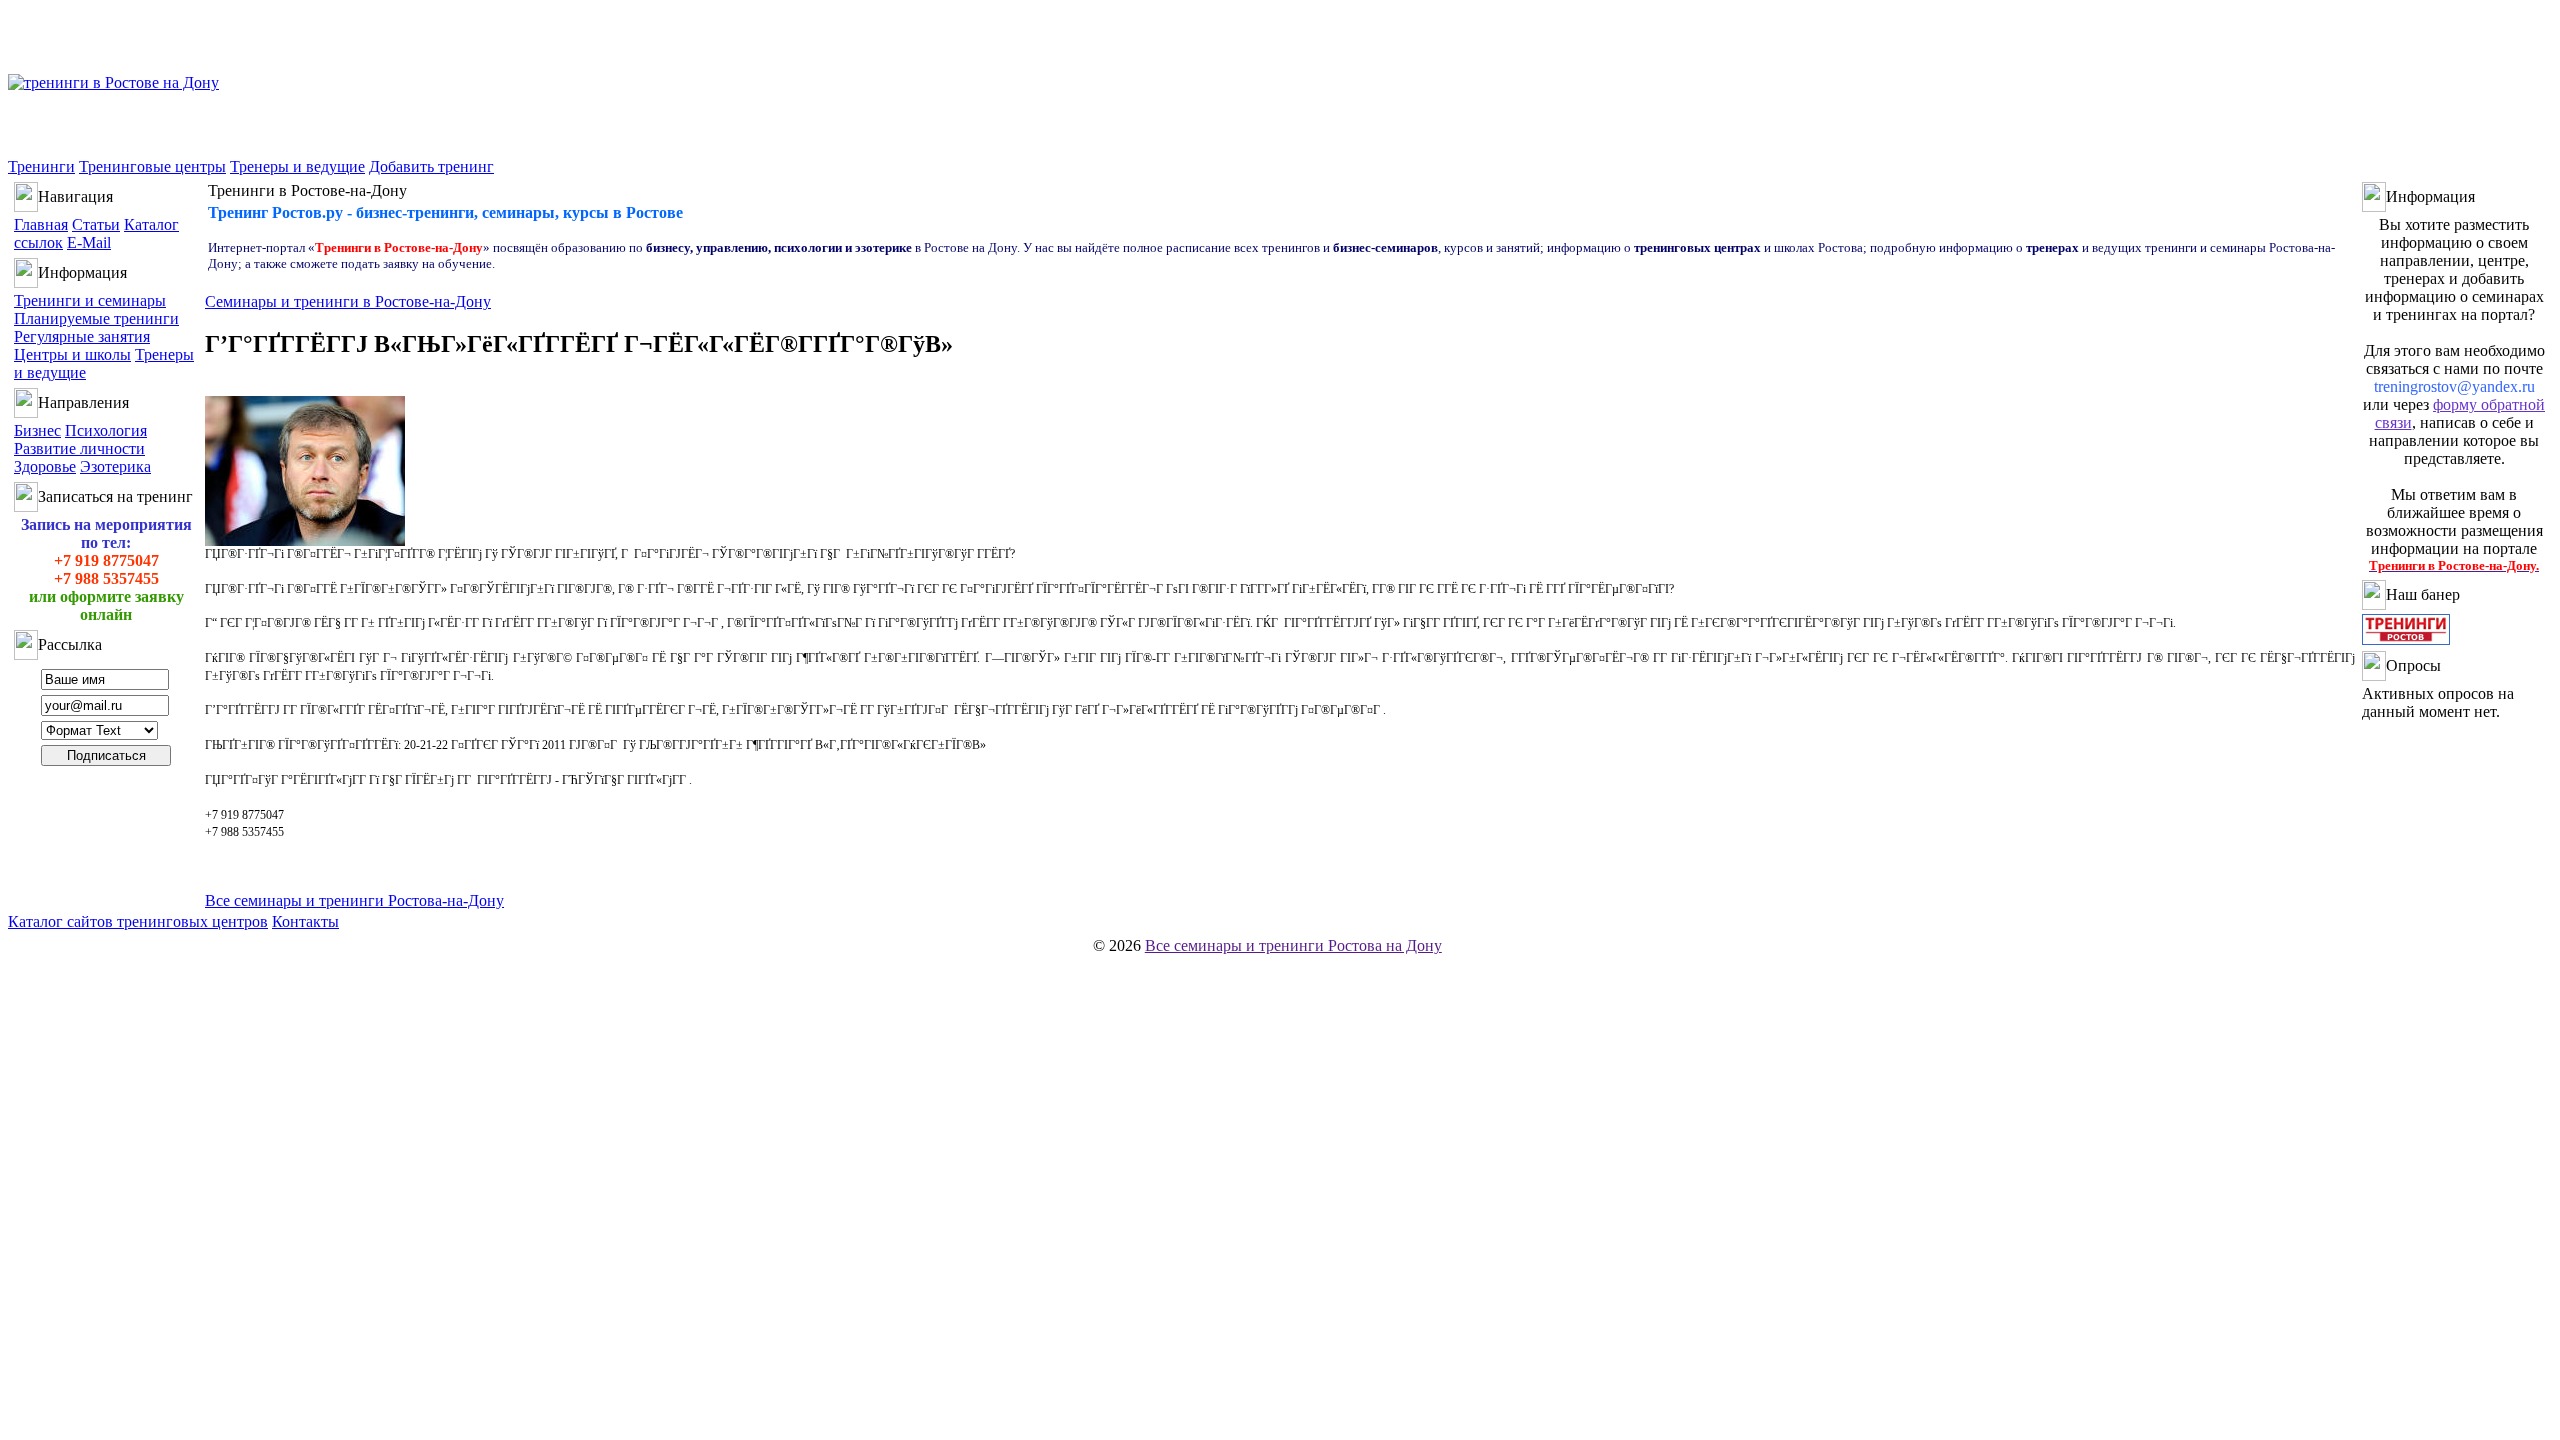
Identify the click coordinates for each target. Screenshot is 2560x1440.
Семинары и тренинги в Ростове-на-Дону (348, 301)
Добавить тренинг (431, 166)
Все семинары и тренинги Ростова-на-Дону (354, 900)
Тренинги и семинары (90, 300)
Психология (106, 430)
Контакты (305, 921)
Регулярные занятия (82, 336)
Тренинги (41, 166)
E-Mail (89, 242)
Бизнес (37, 430)
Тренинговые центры (152, 166)
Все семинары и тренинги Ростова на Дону (1293, 945)
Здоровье (45, 466)
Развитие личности (79, 448)
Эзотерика (115, 466)
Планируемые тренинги (96, 318)
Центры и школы (72, 354)
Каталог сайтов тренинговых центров (138, 921)
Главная (41, 224)
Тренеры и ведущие (297, 166)
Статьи (96, 224)
